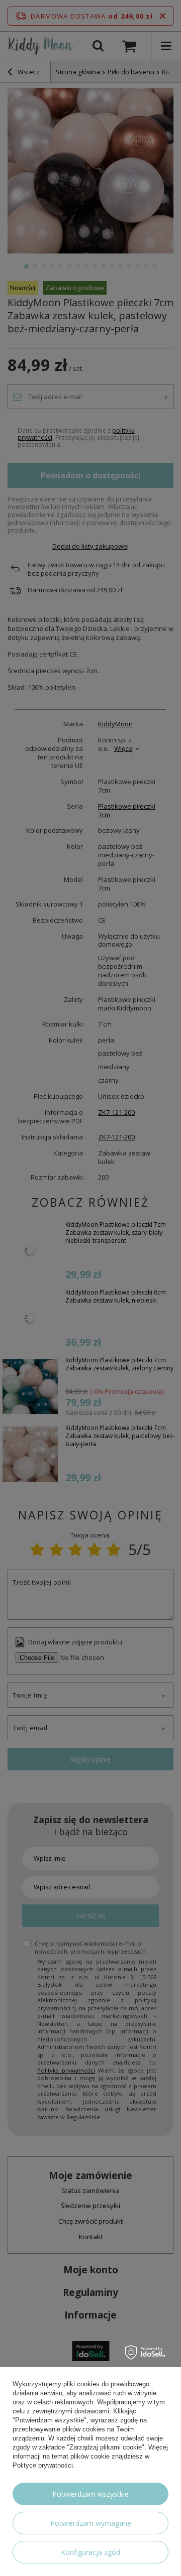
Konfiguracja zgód (90, 2552)
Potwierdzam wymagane (91, 2523)
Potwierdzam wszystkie (90, 2494)
